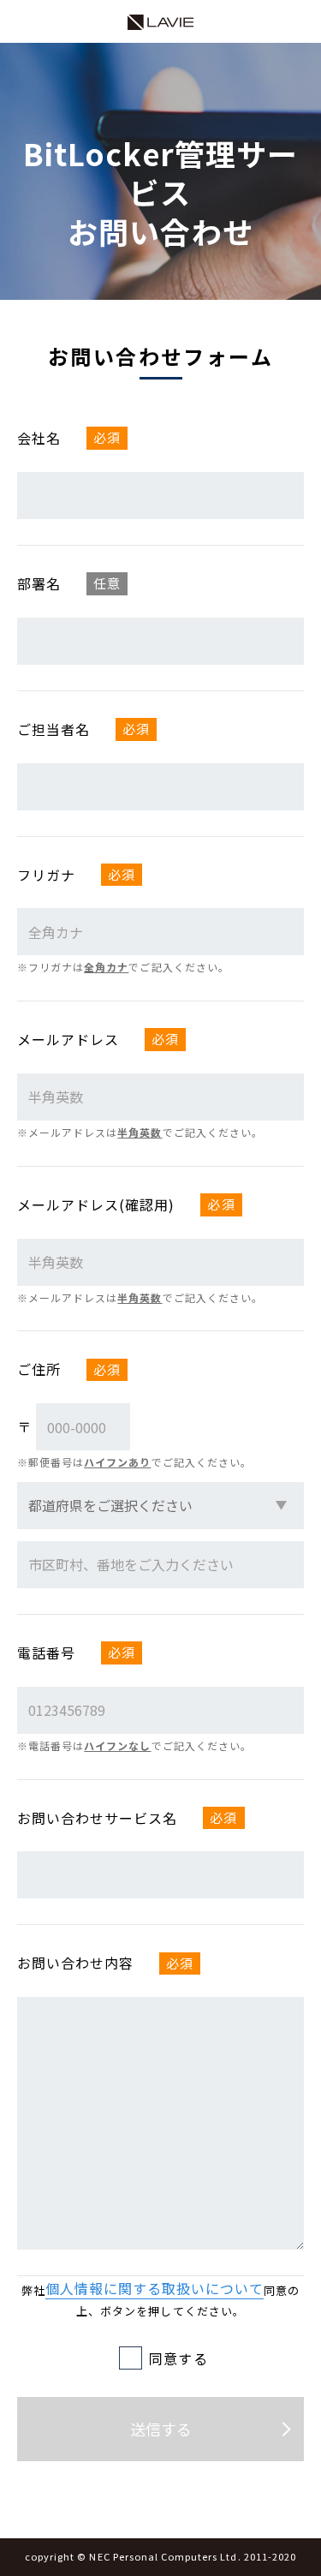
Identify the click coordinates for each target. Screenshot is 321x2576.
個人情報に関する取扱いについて (155, 2288)
